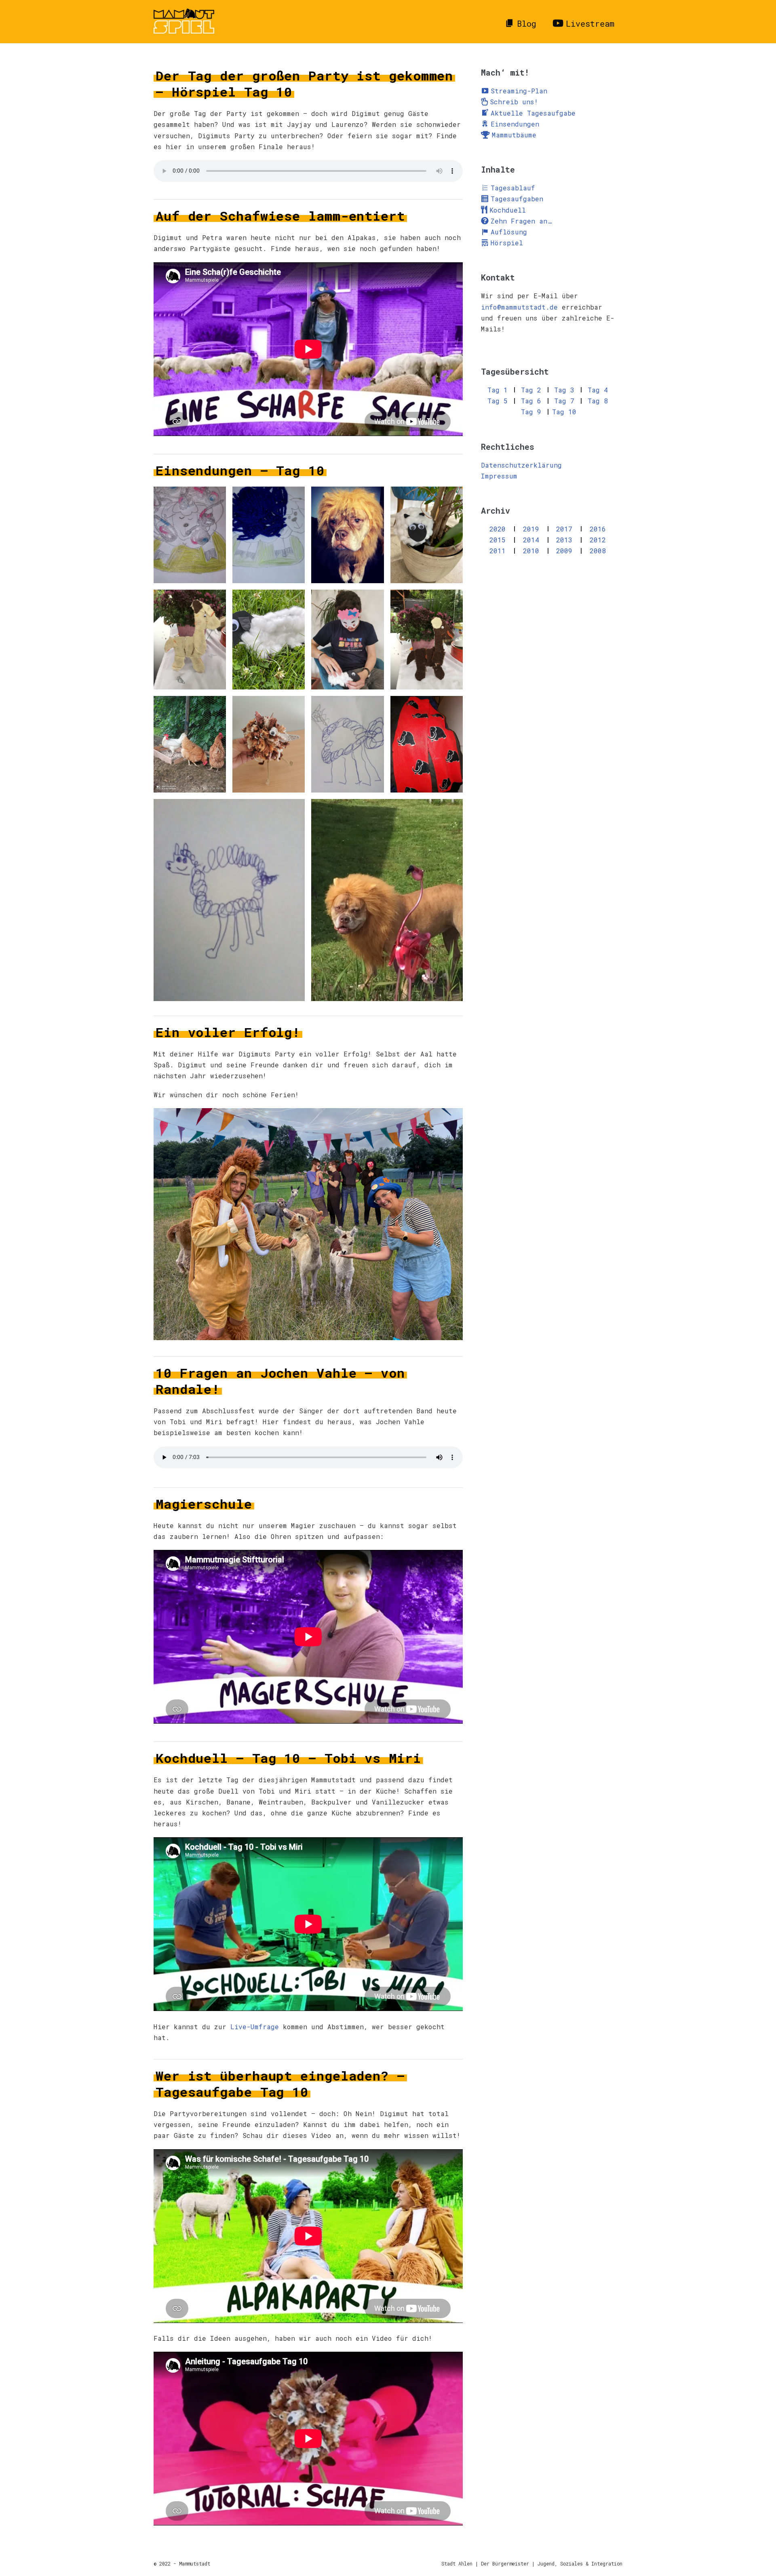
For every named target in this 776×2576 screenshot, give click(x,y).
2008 (598, 551)
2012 (598, 540)
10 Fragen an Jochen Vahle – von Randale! (280, 1381)
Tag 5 (498, 401)
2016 (598, 529)
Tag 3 (564, 390)
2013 (564, 540)
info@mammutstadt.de (519, 307)
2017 (564, 529)
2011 (498, 551)
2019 (531, 529)
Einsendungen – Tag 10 (240, 470)
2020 (498, 529)
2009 (564, 551)
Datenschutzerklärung (521, 465)
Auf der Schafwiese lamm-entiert (280, 216)
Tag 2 (531, 390)
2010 (531, 551)
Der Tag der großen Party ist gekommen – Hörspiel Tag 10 (304, 83)
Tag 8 (598, 401)
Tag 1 (498, 390)
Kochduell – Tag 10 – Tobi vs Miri (288, 1758)
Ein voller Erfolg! (228, 1032)
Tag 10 (564, 412)
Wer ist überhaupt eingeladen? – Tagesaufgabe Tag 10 (280, 2084)
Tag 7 (564, 401)
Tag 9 (531, 412)
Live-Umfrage (255, 2027)
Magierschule (204, 1504)
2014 (531, 540)
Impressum (499, 476)
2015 (498, 540)
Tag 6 (531, 401)
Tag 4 (598, 390)
